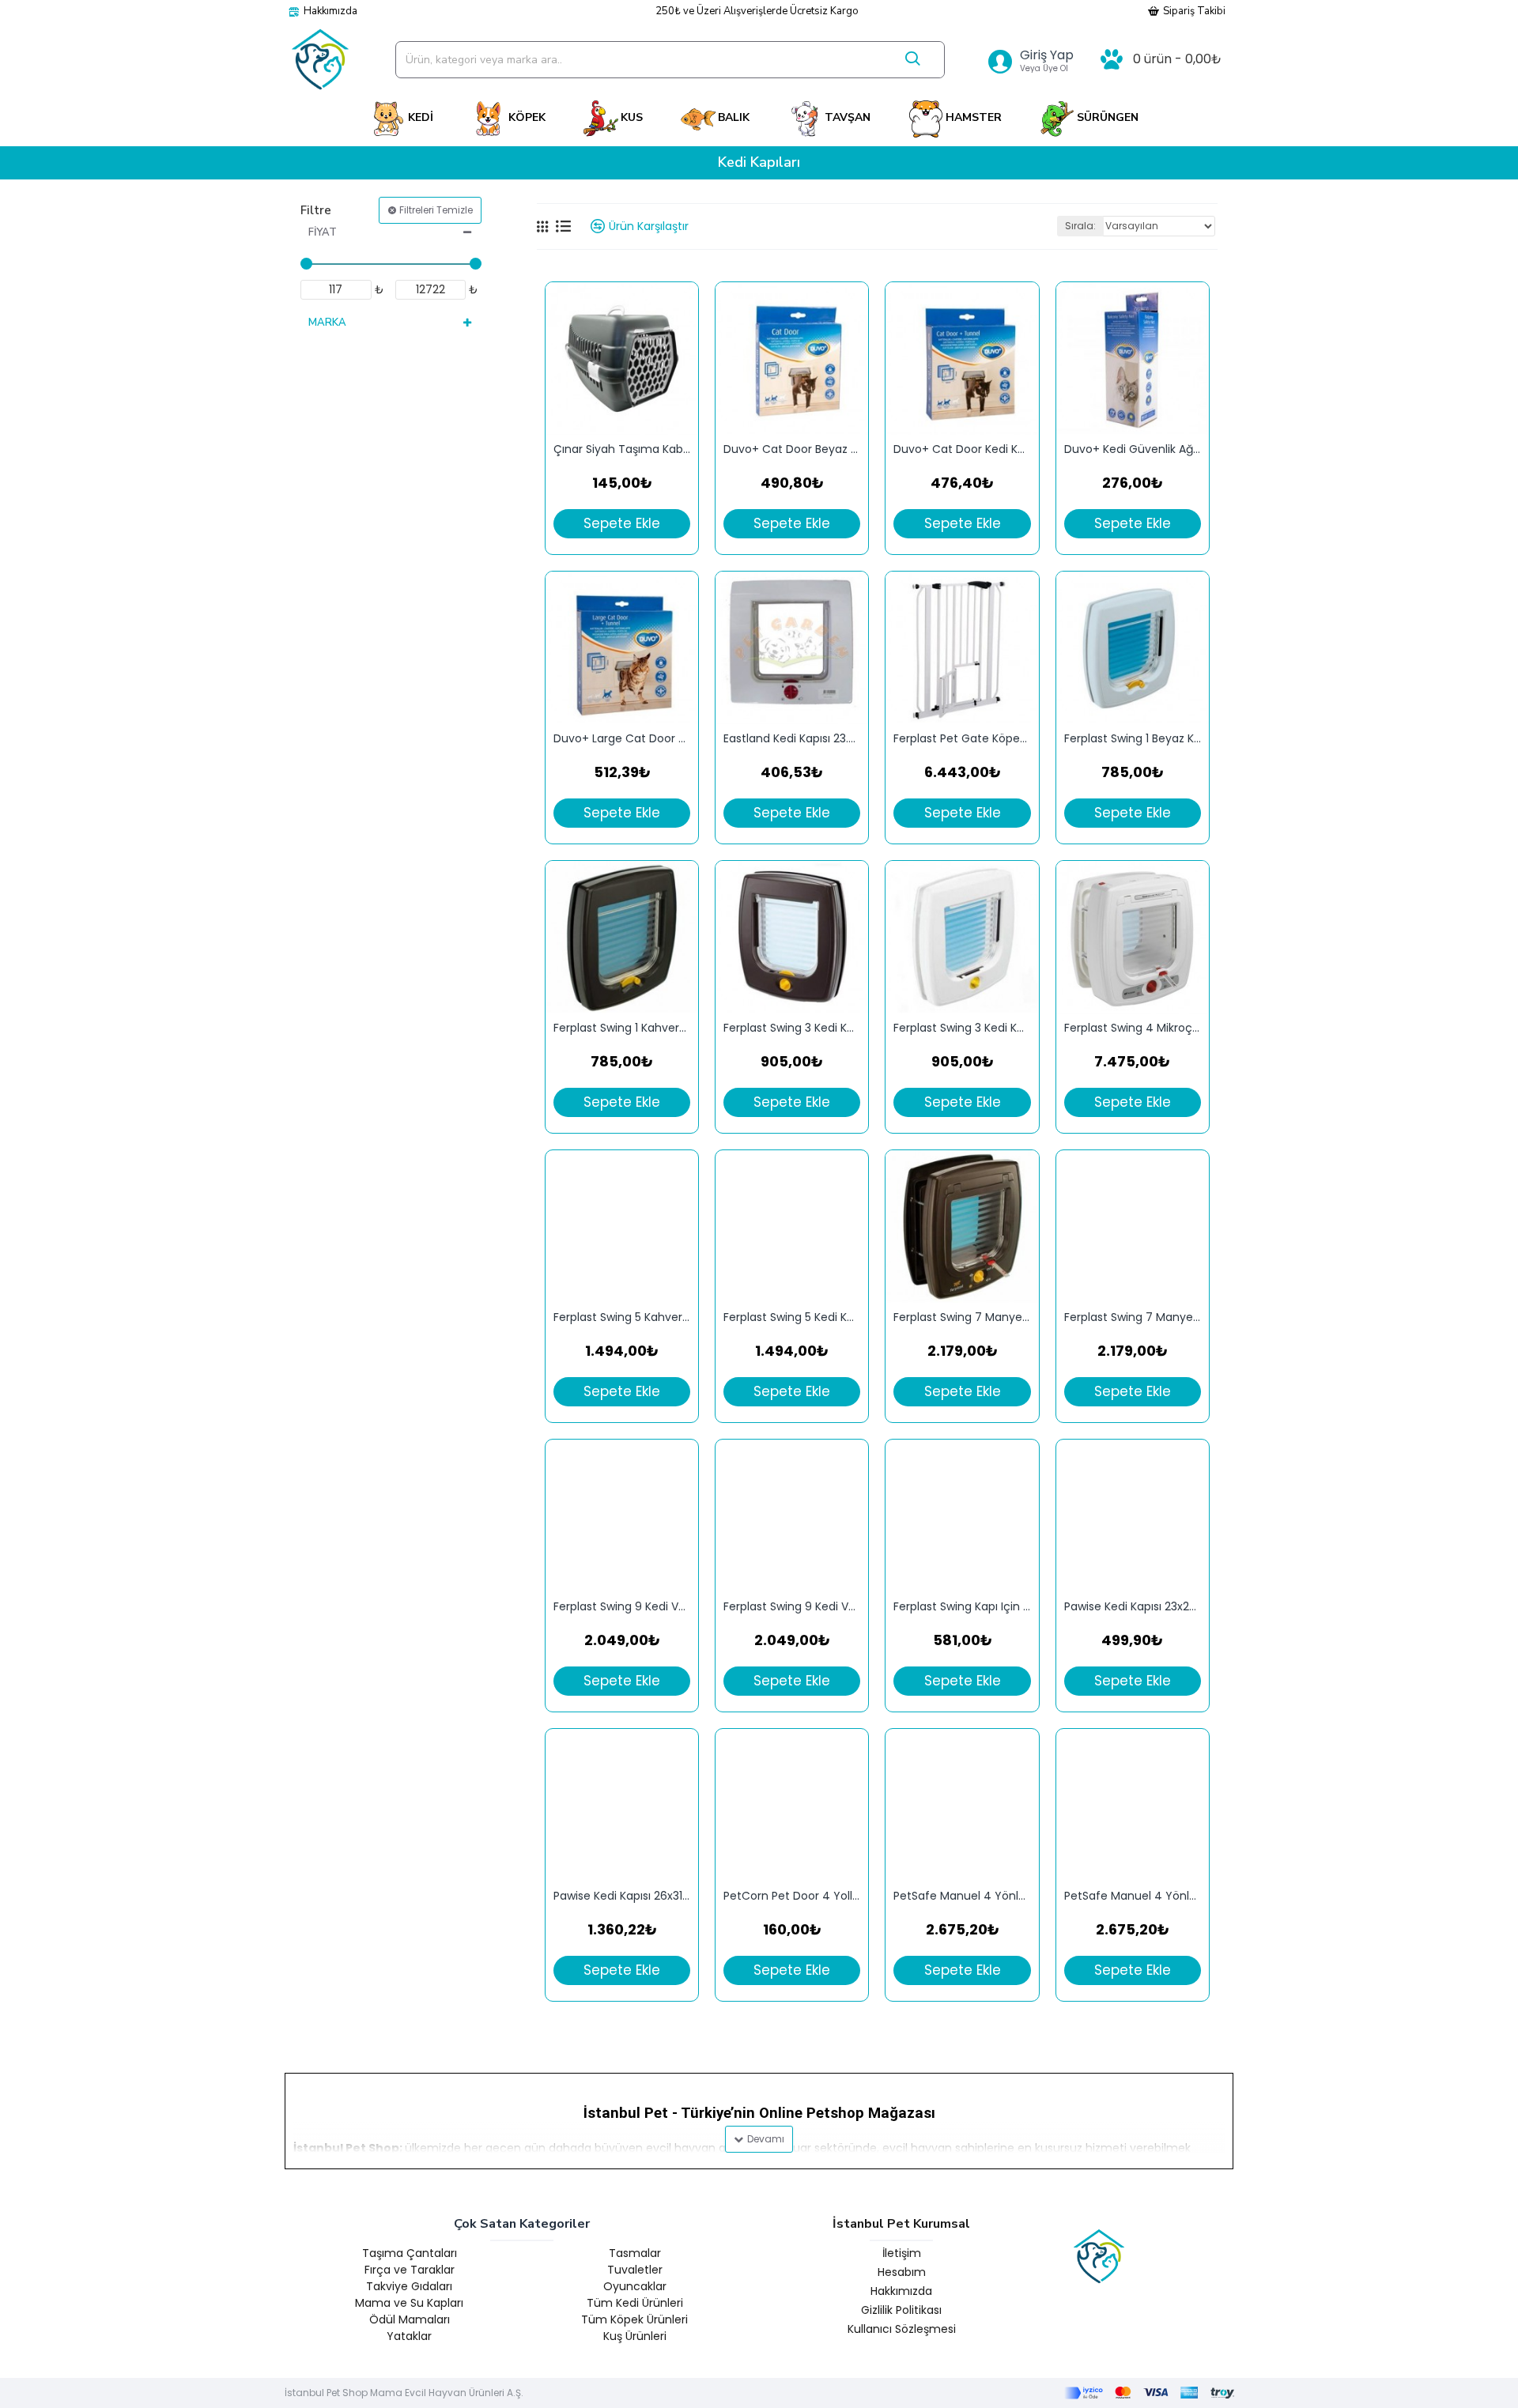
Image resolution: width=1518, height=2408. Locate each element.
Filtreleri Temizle (436, 210)
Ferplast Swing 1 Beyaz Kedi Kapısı (1133, 739)
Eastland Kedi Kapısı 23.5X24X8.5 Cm (792, 739)
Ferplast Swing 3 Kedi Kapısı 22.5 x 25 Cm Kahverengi (792, 1028)
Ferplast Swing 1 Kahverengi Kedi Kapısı (622, 1028)
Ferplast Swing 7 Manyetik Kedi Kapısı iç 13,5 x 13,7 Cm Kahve (962, 1317)
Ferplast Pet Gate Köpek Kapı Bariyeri (962, 739)
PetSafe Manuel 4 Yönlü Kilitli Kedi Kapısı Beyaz (1133, 1896)
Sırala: (1080, 226)
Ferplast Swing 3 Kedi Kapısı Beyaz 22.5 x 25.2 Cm (962, 1028)
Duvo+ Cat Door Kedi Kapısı (962, 449)
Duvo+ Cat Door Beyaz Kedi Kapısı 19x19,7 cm (792, 449)
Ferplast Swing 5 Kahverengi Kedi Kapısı (622, 1317)
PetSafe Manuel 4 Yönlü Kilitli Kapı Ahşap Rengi (962, 1896)
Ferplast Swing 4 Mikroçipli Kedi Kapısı (1133, 1028)
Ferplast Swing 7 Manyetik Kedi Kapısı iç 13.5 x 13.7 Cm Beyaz (1133, 1317)
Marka (327, 323)
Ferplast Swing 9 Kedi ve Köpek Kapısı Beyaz (622, 1607)
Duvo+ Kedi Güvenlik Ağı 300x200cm (1133, 449)
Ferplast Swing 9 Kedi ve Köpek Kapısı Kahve (792, 1607)
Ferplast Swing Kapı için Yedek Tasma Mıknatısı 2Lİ (962, 1607)
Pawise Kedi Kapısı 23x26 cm (1133, 1607)
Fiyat (323, 232)
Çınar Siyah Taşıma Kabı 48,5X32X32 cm (622, 449)
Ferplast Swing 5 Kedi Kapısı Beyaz (792, 1317)
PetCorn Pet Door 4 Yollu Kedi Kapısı (792, 1896)
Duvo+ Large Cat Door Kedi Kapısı (622, 739)
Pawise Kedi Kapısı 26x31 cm (622, 1896)
